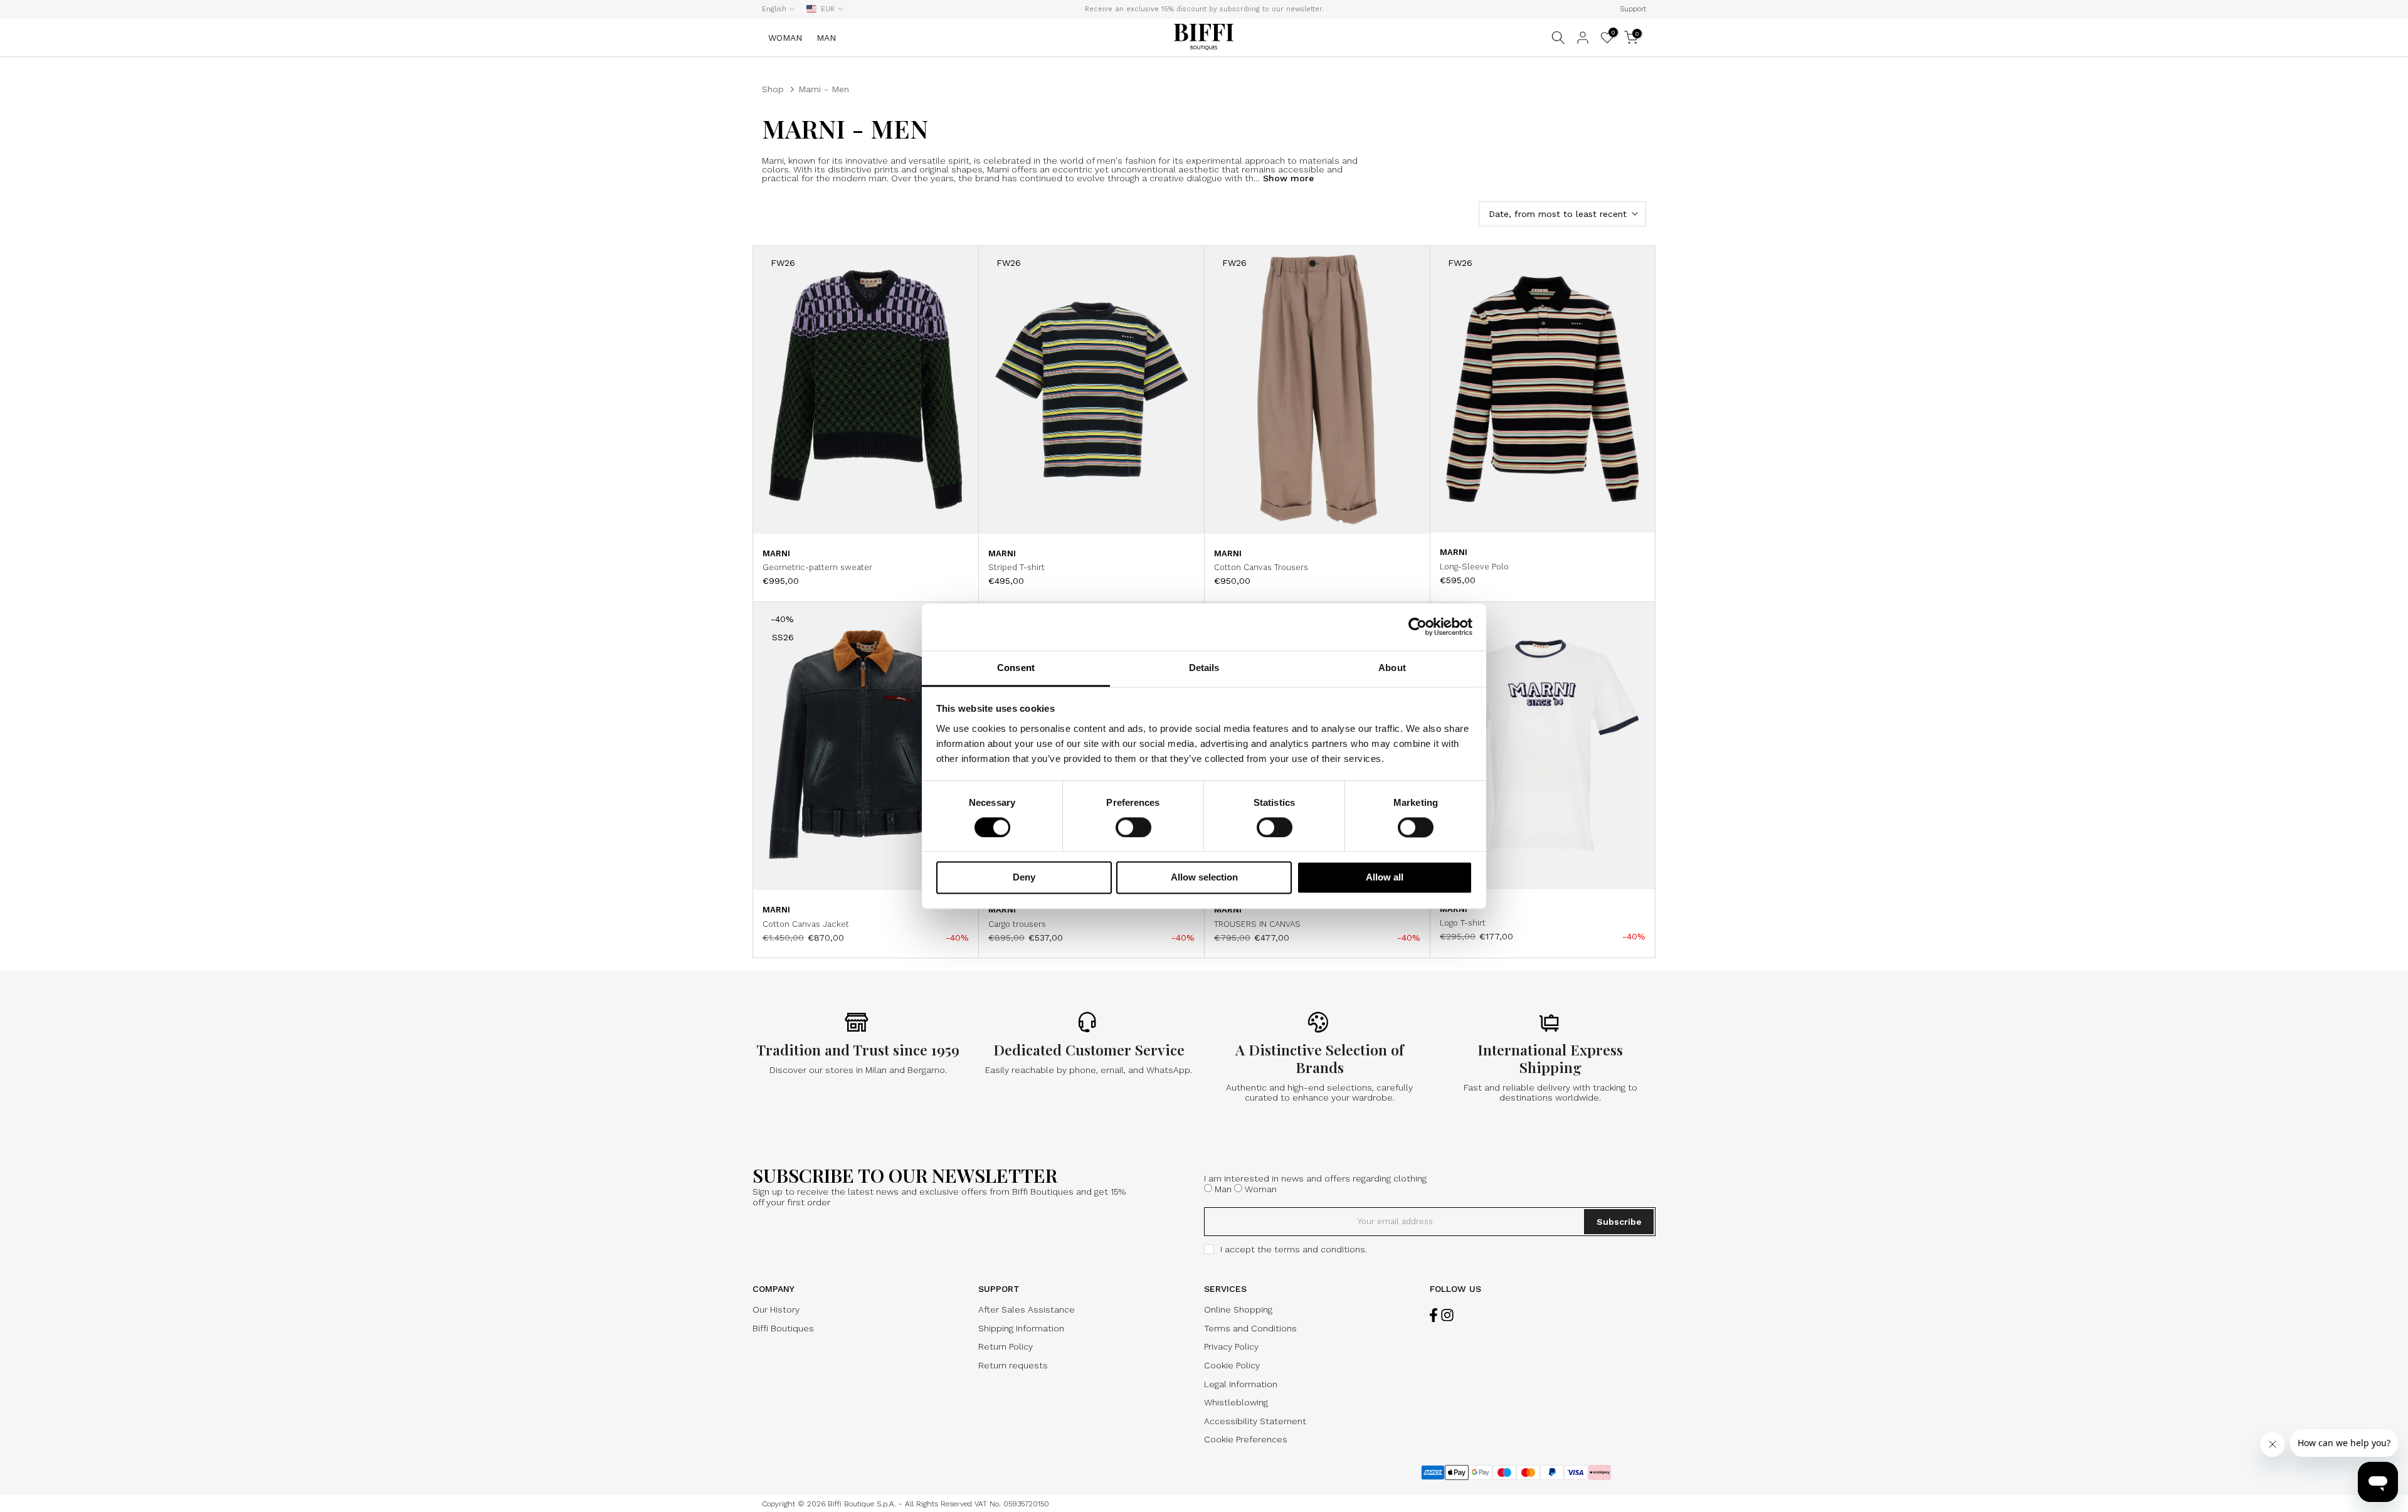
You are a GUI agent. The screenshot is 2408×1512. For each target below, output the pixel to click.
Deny (1024, 878)
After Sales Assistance (1027, 1309)
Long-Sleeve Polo (1474, 567)
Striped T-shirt (1017, 567)
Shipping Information (1021, 1328)
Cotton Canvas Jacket (806, 924)
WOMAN (785, 38)
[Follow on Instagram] (1447, 1315)
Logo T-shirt (1463, 923)
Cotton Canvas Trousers (1261, 567)
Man (1223, 1189)
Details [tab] (1204, 668)
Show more (1287, 178)
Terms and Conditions (1250, 1328)
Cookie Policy (1232, 1365)
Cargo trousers (1017, 924)
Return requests (1013, 1365)
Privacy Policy (1231, 1346)
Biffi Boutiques (783, 1328)
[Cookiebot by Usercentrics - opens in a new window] (1418, 626)
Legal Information (1241, 1384)
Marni (776, 553)
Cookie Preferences (1246, 1439)
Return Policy (1006, 1346)
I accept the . (1294, 1249)
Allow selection (1204, 878)
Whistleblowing (1236, 1402)
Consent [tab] (1016, 668)
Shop (773, 89)
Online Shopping (1238, 1309)
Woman (1261, 1189)
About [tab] (1392, 668)
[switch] (1133, 827)
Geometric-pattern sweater (817, 567)
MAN (826, 38)
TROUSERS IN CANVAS (1257, 924)
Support (1633, 9)
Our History (776, 1309)
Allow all (1385, 878)
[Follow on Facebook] (1434, 1315)
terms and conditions (1320, 1249)
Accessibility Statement (1255, 1421)
